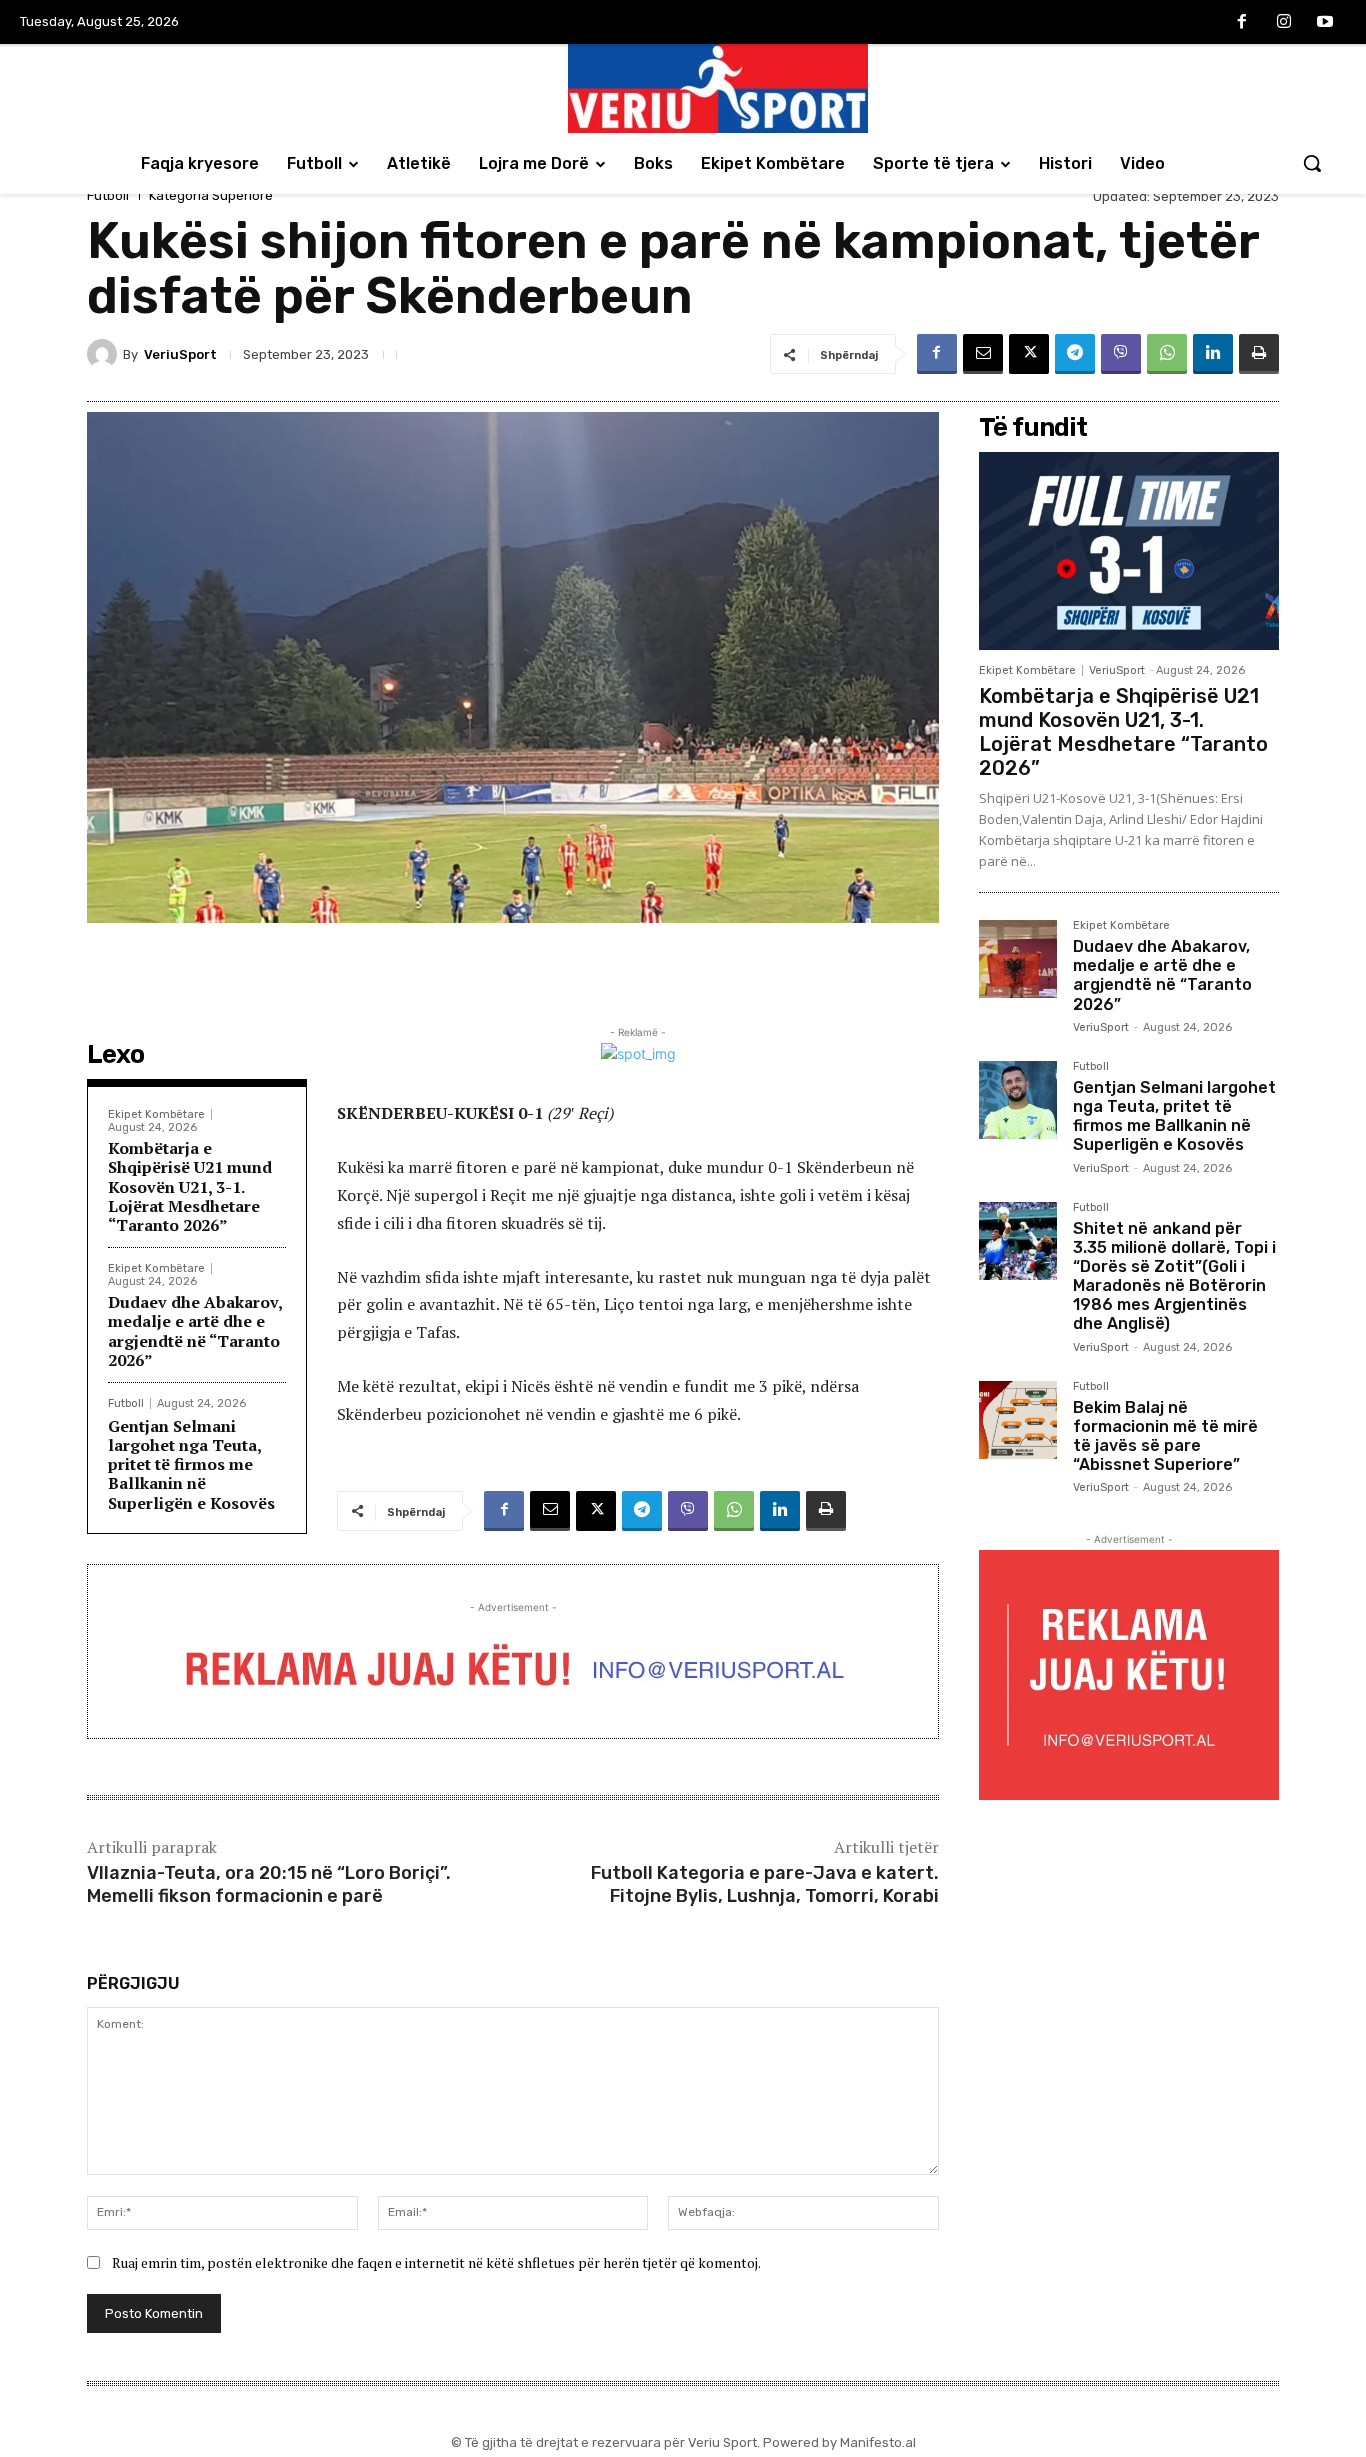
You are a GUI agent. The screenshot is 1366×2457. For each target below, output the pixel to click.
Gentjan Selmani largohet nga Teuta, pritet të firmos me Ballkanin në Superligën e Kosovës (191, 1464)
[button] (1312, 163)
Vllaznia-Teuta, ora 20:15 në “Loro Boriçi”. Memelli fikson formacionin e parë (269, 1884)
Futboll (108, 195)
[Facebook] (1242, 23)
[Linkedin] (1213, 354)
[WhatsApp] (1167, 354)
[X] (1029, 354)
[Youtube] (1325, 23)
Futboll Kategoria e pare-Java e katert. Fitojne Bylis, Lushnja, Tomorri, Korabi (765, 1884)
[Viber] (1121, 354)
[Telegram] (1075, 354)
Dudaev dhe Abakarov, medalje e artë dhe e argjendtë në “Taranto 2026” (195, 1331)
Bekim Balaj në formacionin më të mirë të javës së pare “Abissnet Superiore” (1165, 1436)
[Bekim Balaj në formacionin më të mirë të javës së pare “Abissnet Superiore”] (1018, 1420)
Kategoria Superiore (211, 195)
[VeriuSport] (105, 354)
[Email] (983, 354)
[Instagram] (1284, 23)
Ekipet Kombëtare (156, 1114)
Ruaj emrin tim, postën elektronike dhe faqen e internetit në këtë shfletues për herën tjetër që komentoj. (436, 2262)
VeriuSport (180, 354)
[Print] (1259, 354)
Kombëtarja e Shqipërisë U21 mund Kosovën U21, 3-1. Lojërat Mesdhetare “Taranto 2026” (190, 1186)
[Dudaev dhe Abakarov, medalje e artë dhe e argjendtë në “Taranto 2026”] (1018, 959)
